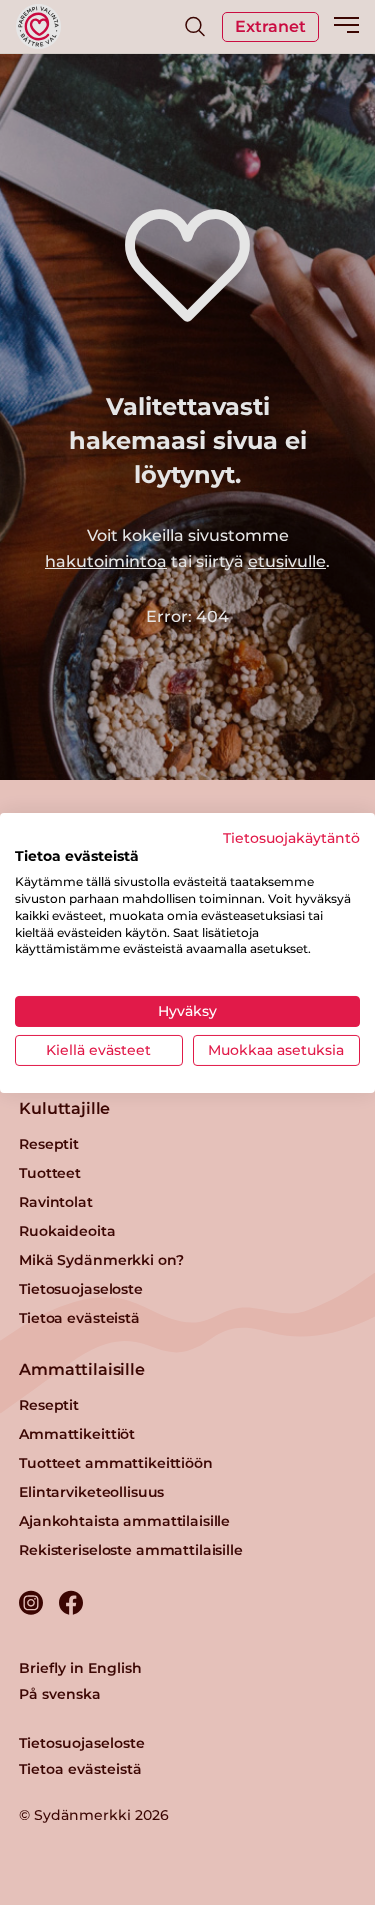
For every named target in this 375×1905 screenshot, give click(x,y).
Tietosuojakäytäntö (291, 837)
